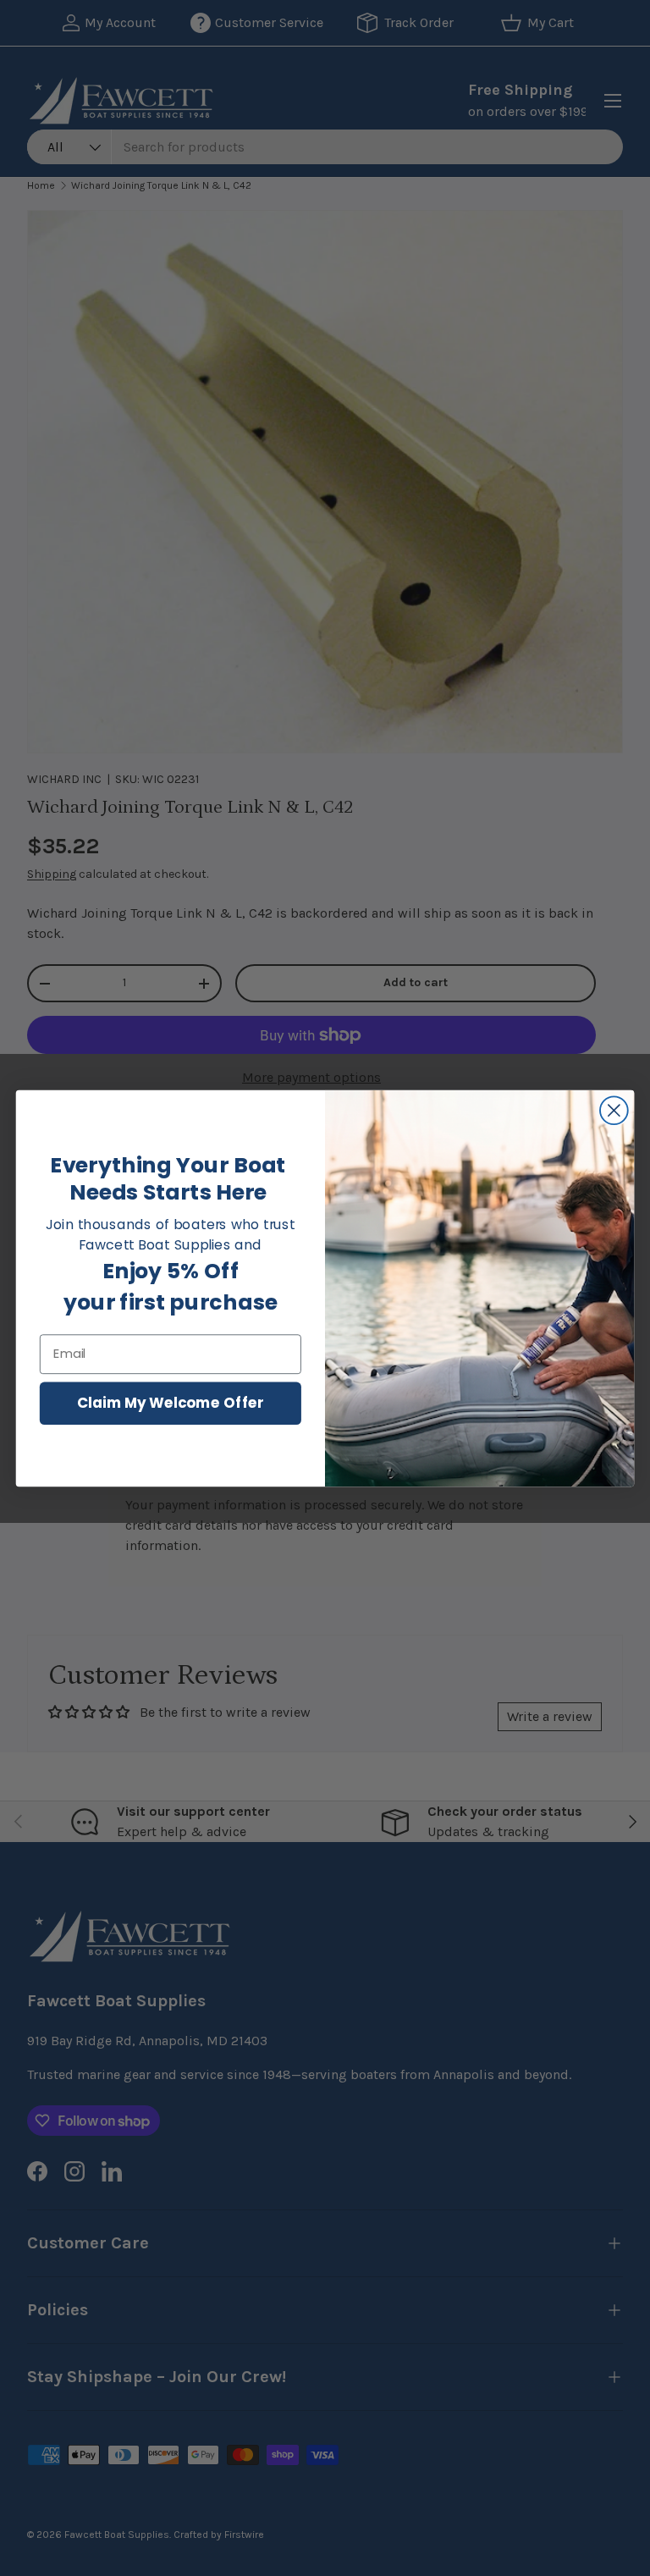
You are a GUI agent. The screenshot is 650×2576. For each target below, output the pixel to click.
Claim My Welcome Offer (171, 1402)
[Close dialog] (614, 1110)
